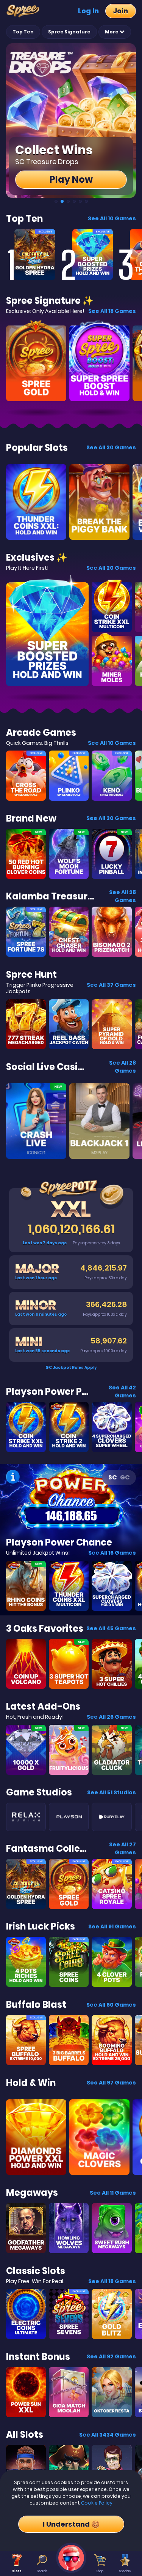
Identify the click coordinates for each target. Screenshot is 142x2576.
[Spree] (25, 11)
